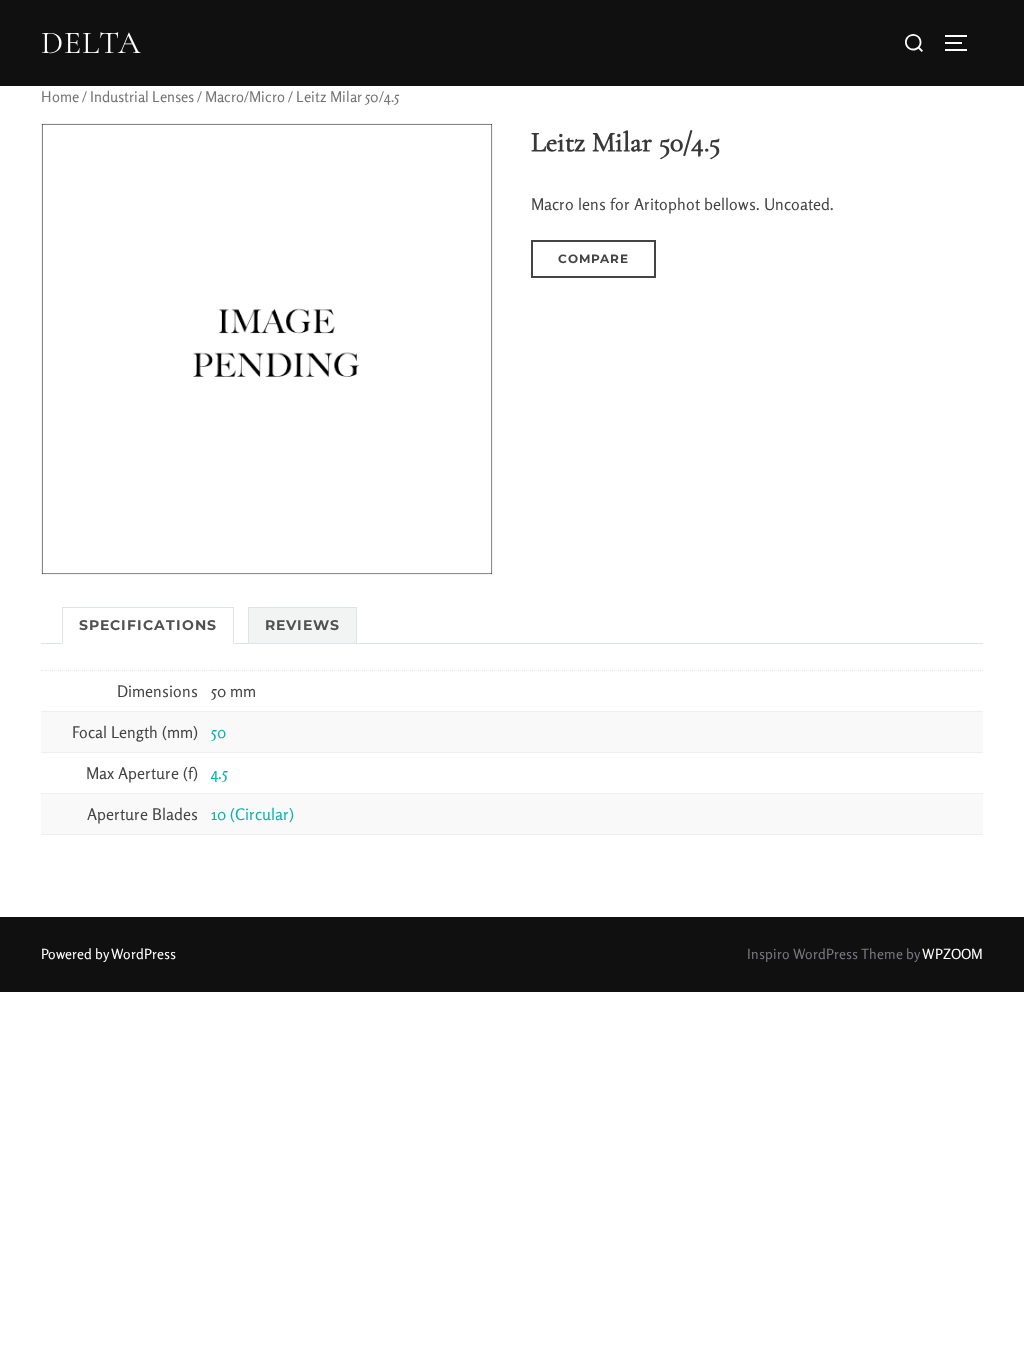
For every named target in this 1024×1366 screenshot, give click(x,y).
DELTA (91, 43)
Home (60, 96)
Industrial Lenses (142, 96)
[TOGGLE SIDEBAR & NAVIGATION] (963, 43)
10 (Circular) (252, 814)
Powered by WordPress (108, 953)
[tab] (148, 625)
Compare (593, 258)
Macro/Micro (245, 96)
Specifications (148, 625)
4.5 (219, 773)
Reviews (302, 625)
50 (218, 732)
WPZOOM (952, 953)
